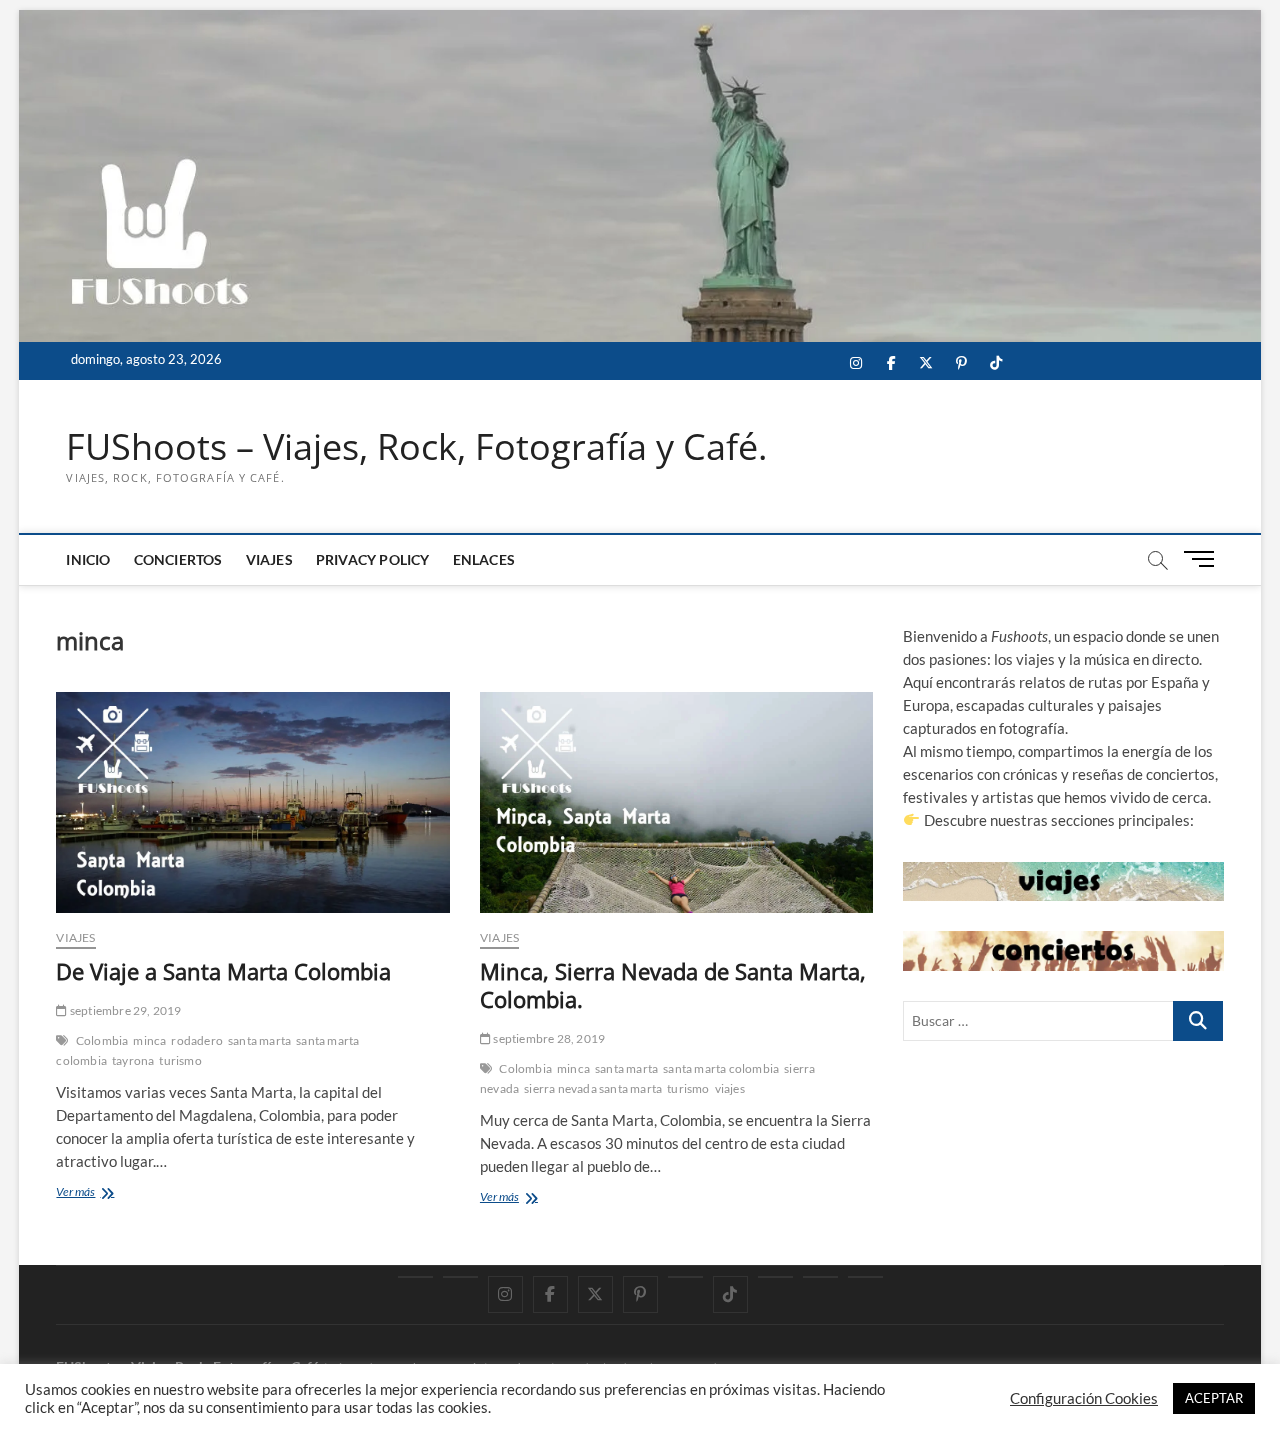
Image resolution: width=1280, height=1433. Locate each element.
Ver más (98, 1193)
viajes (730, 1088)
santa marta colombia (721, 1068)
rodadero (197, 1040)
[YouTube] (460, 1277)
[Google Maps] (415, 1277)
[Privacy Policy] (820, 1277)
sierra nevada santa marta (593, 1088)
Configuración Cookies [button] (1084, 1398)
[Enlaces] (865, 1277)
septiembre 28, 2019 (548, 1038)
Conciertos (178, 559)
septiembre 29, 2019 (124, 1010)
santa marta (259, 1040)
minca (149, 1040)
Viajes (269, 559)
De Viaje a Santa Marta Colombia (223, 971)
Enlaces (484, 559)
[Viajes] (775, 1277)
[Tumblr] (685, 1277)
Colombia (102, 1040)
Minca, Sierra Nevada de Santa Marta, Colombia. (673, 985)
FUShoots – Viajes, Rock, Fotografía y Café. (416, 447)
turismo (180, 1060)
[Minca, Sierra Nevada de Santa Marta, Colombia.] (676, 803)
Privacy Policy (373, 559)
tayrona (133, 1060)
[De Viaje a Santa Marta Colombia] (252, 803)
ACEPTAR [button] (1214, 1398)
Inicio (88, 559)
